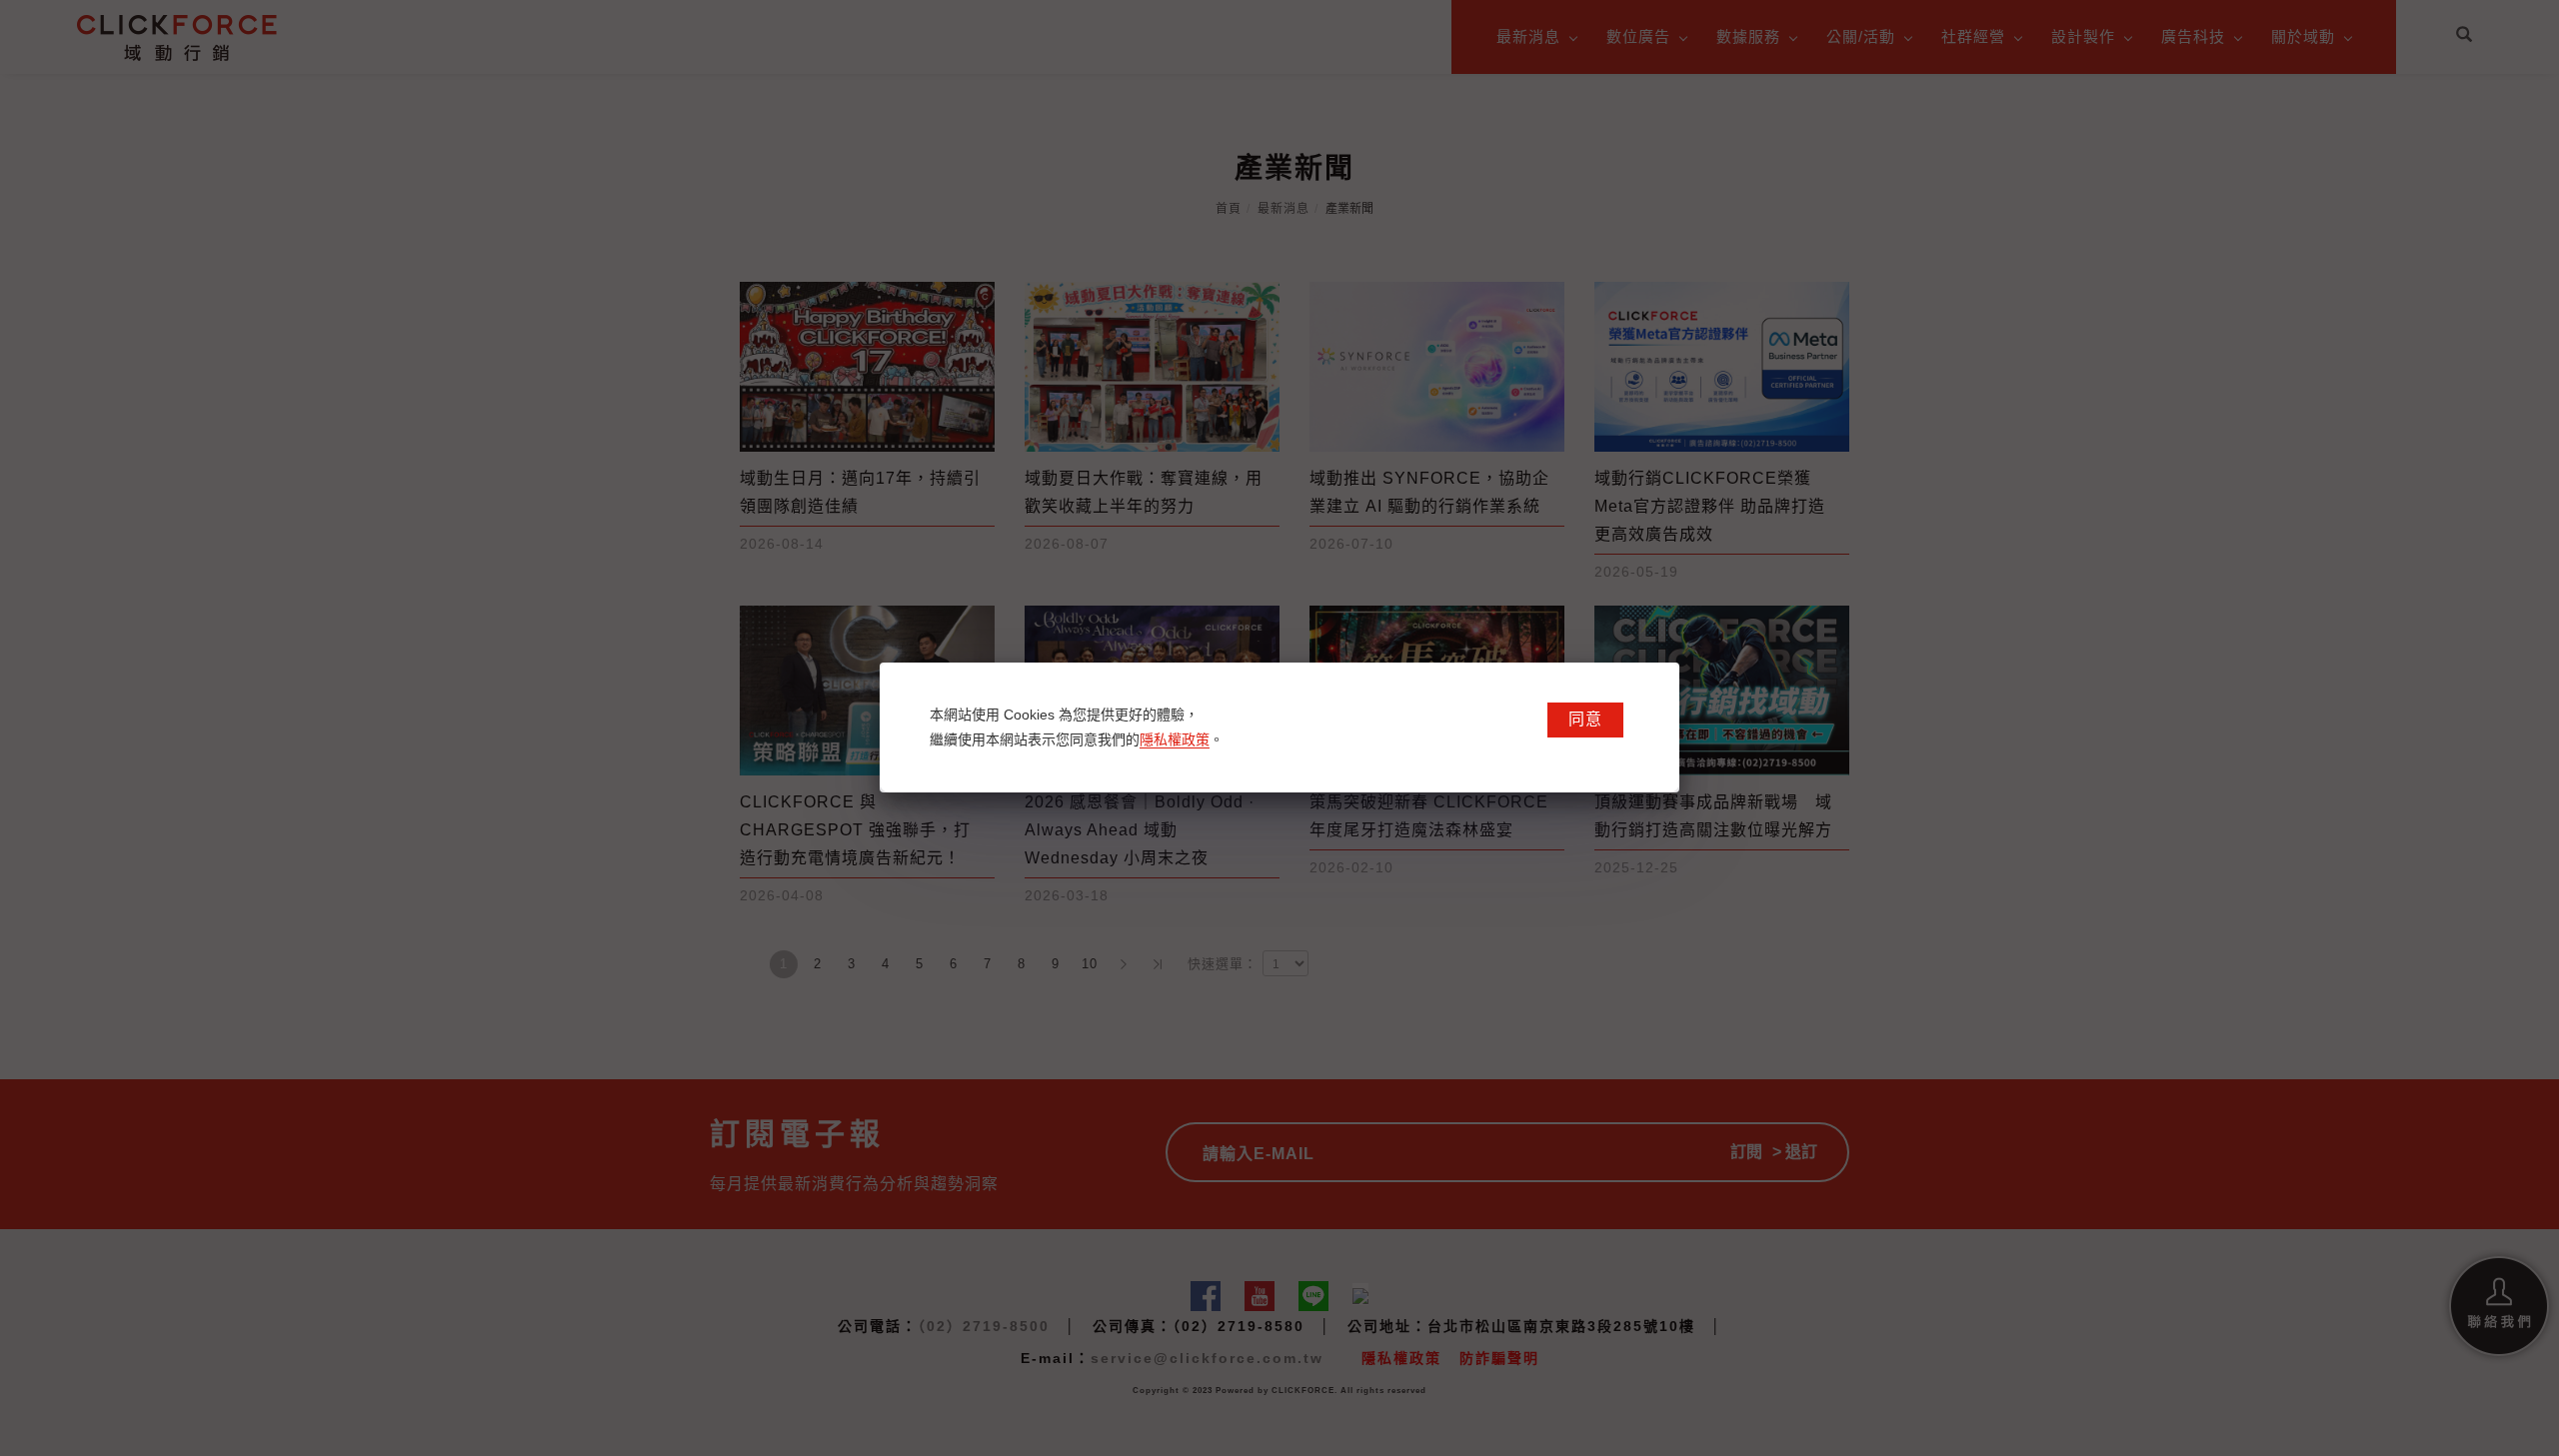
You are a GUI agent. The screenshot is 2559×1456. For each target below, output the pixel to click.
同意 (1585, 719)
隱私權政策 (1175, 739)
